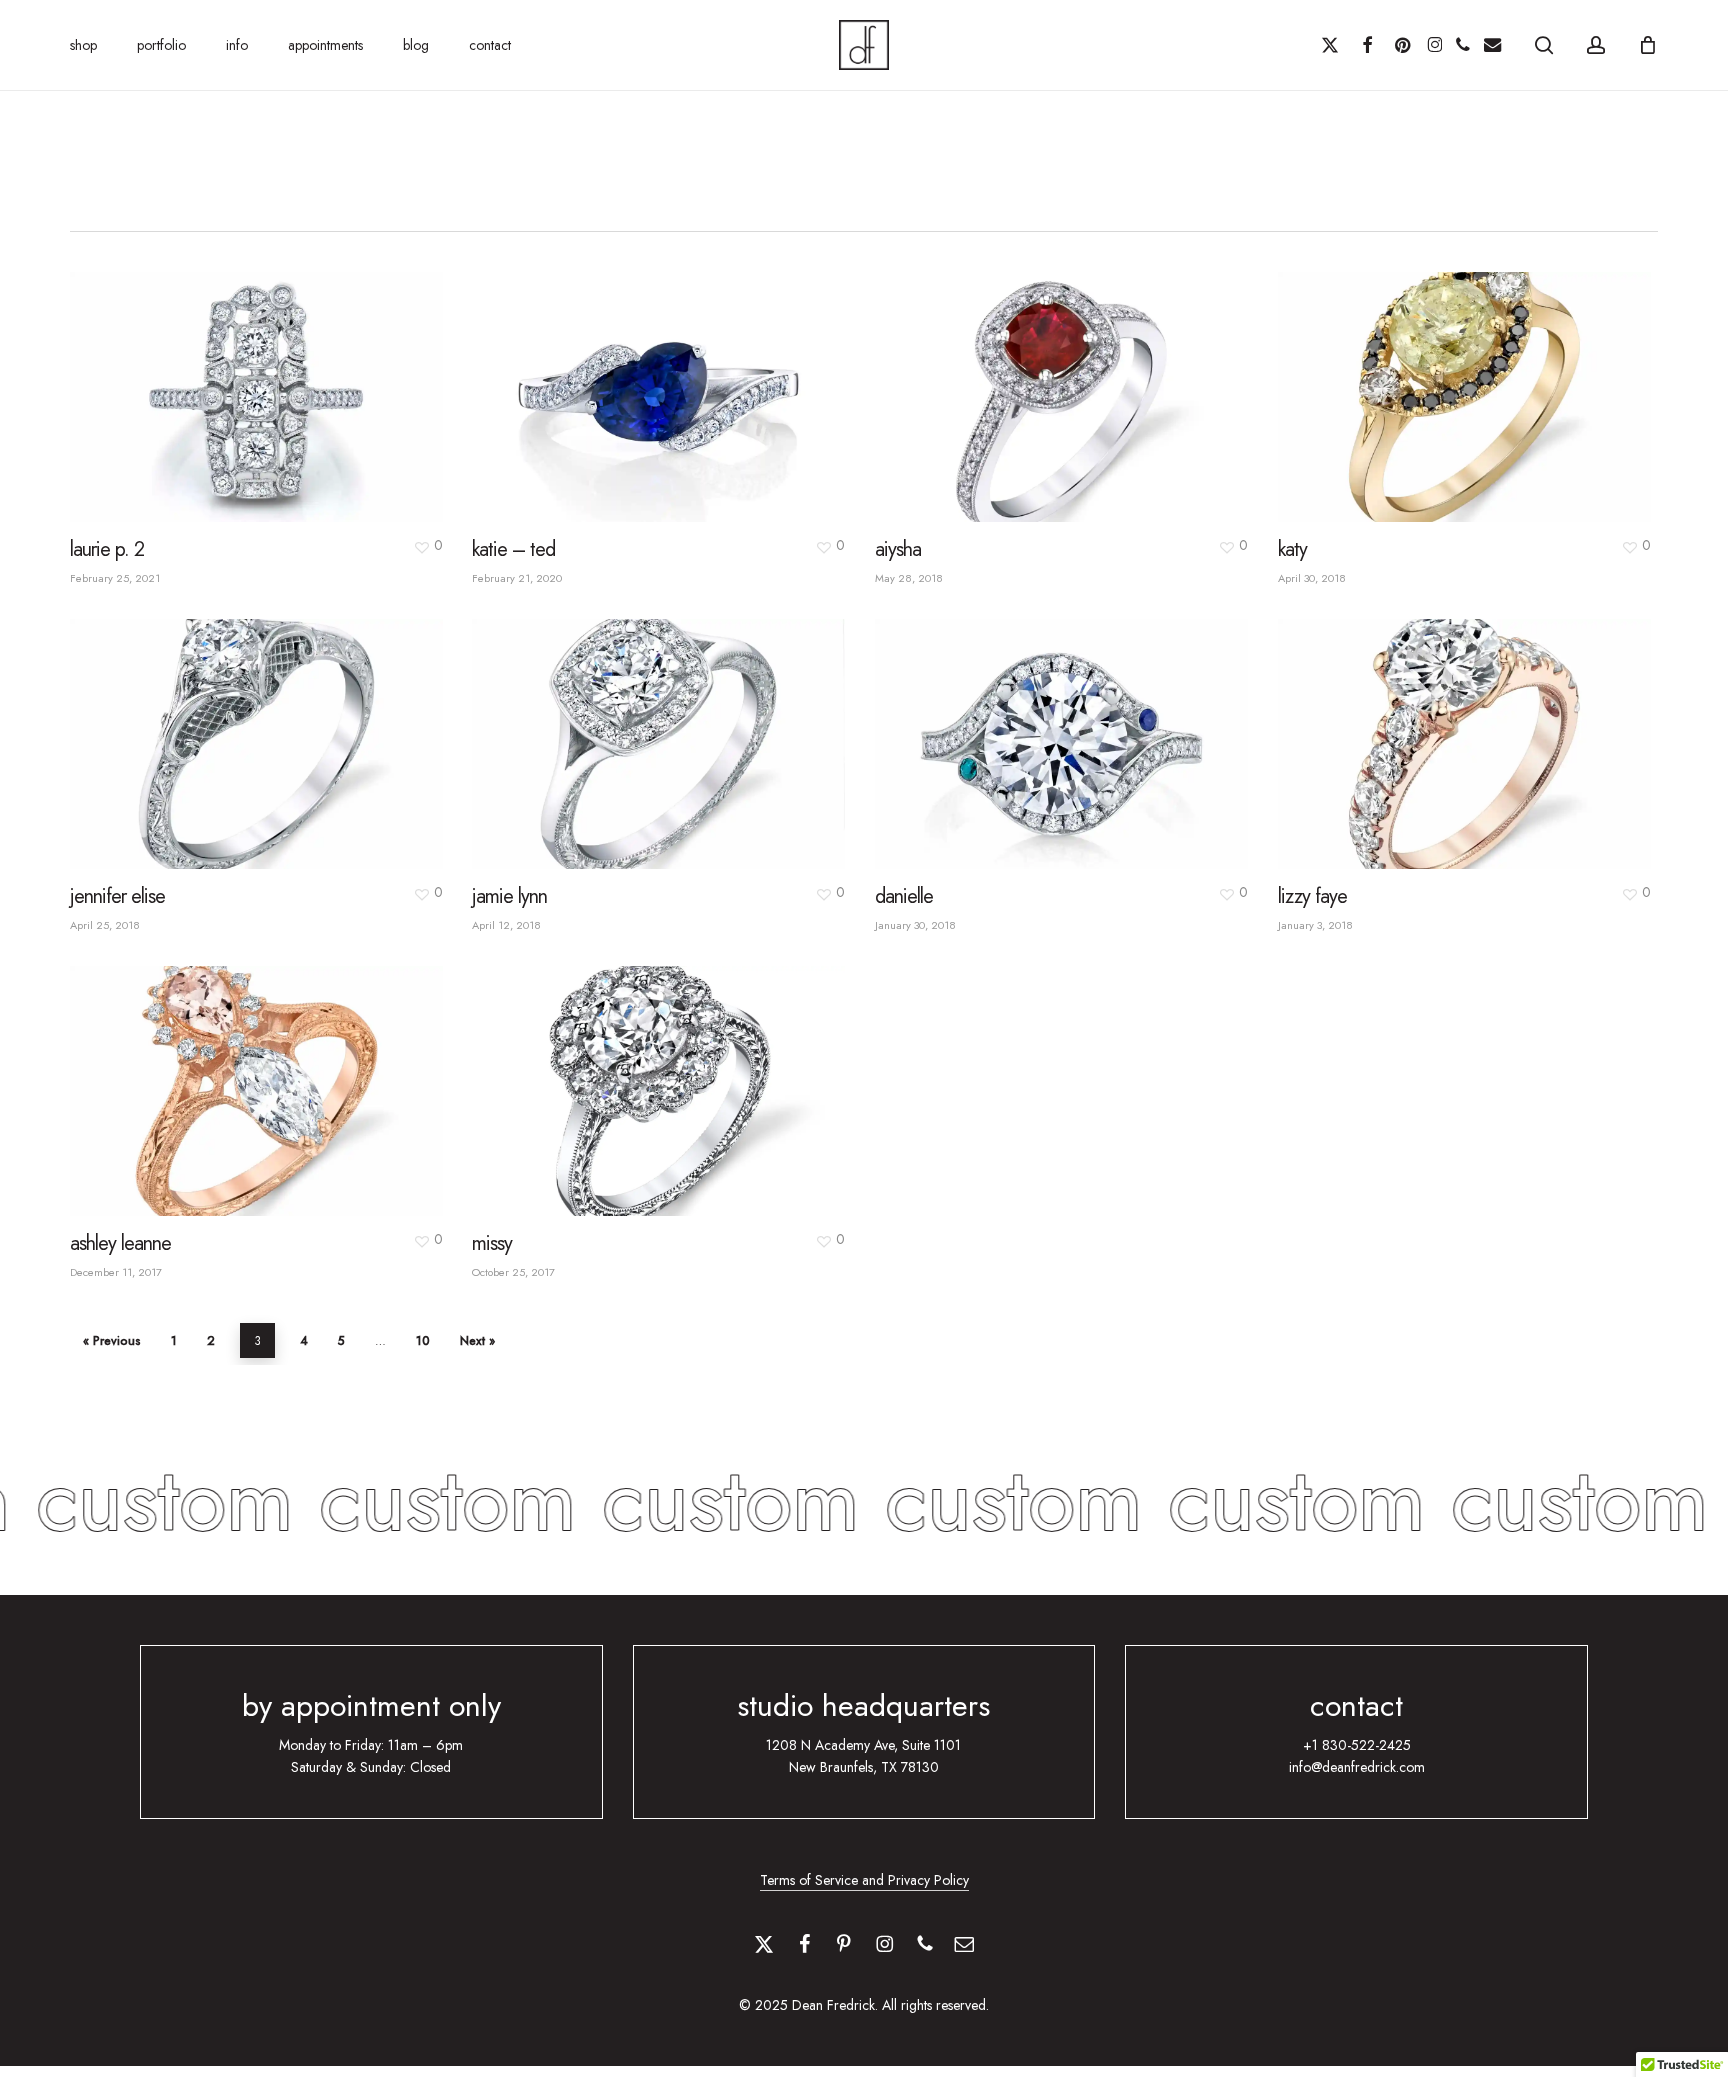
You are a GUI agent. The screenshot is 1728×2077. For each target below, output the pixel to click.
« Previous (112, 1341)
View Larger (210, 378)
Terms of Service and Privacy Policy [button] (864, 1880)
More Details (301, 378)
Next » (477, 1341)
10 (423, 1341)
